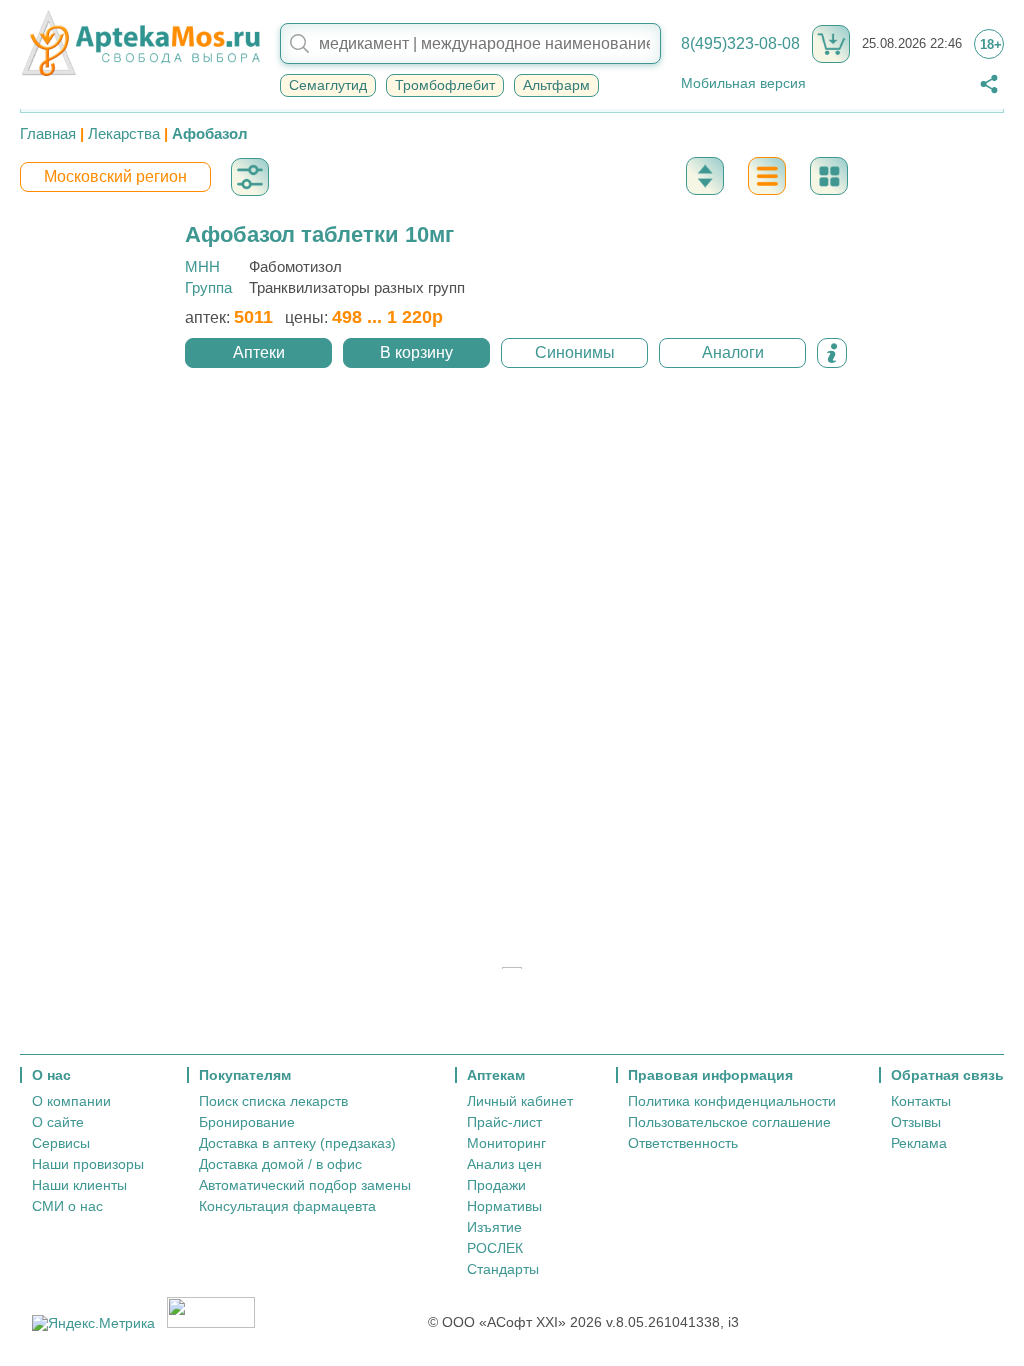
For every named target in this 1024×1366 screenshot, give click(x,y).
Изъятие (494, 1227)
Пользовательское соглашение (729, 1122)
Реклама (919, 1143)
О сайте (58, 1122)
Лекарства (124, 133)
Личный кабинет (520, 1101)
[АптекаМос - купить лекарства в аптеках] (140, 44)
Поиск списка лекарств (273, 1101)
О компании (71, 1101)
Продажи (496, 1185)
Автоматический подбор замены (305, 1185)
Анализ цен (504, 1164)
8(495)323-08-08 (740, 43)
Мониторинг (506, 1143)
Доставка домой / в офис (280, 1164)
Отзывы (916, 1122)
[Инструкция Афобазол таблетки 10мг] (832, 353)
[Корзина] (831, 44)
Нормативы (504, 1206)
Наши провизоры (88, 1164)
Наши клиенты (79, 1185)
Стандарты (503, 1269)
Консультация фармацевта (287, 1206)
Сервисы (61, 1143)
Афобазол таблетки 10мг (319, 234)
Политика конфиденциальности (732, 1101)
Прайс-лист (504, 1122)
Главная (48, 133)
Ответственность (683, 1143)
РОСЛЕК (495, 1248)
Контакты (921, 1101)
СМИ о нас (67, 1206)
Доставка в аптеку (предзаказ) (297, 1143)
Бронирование (247, 1122)
